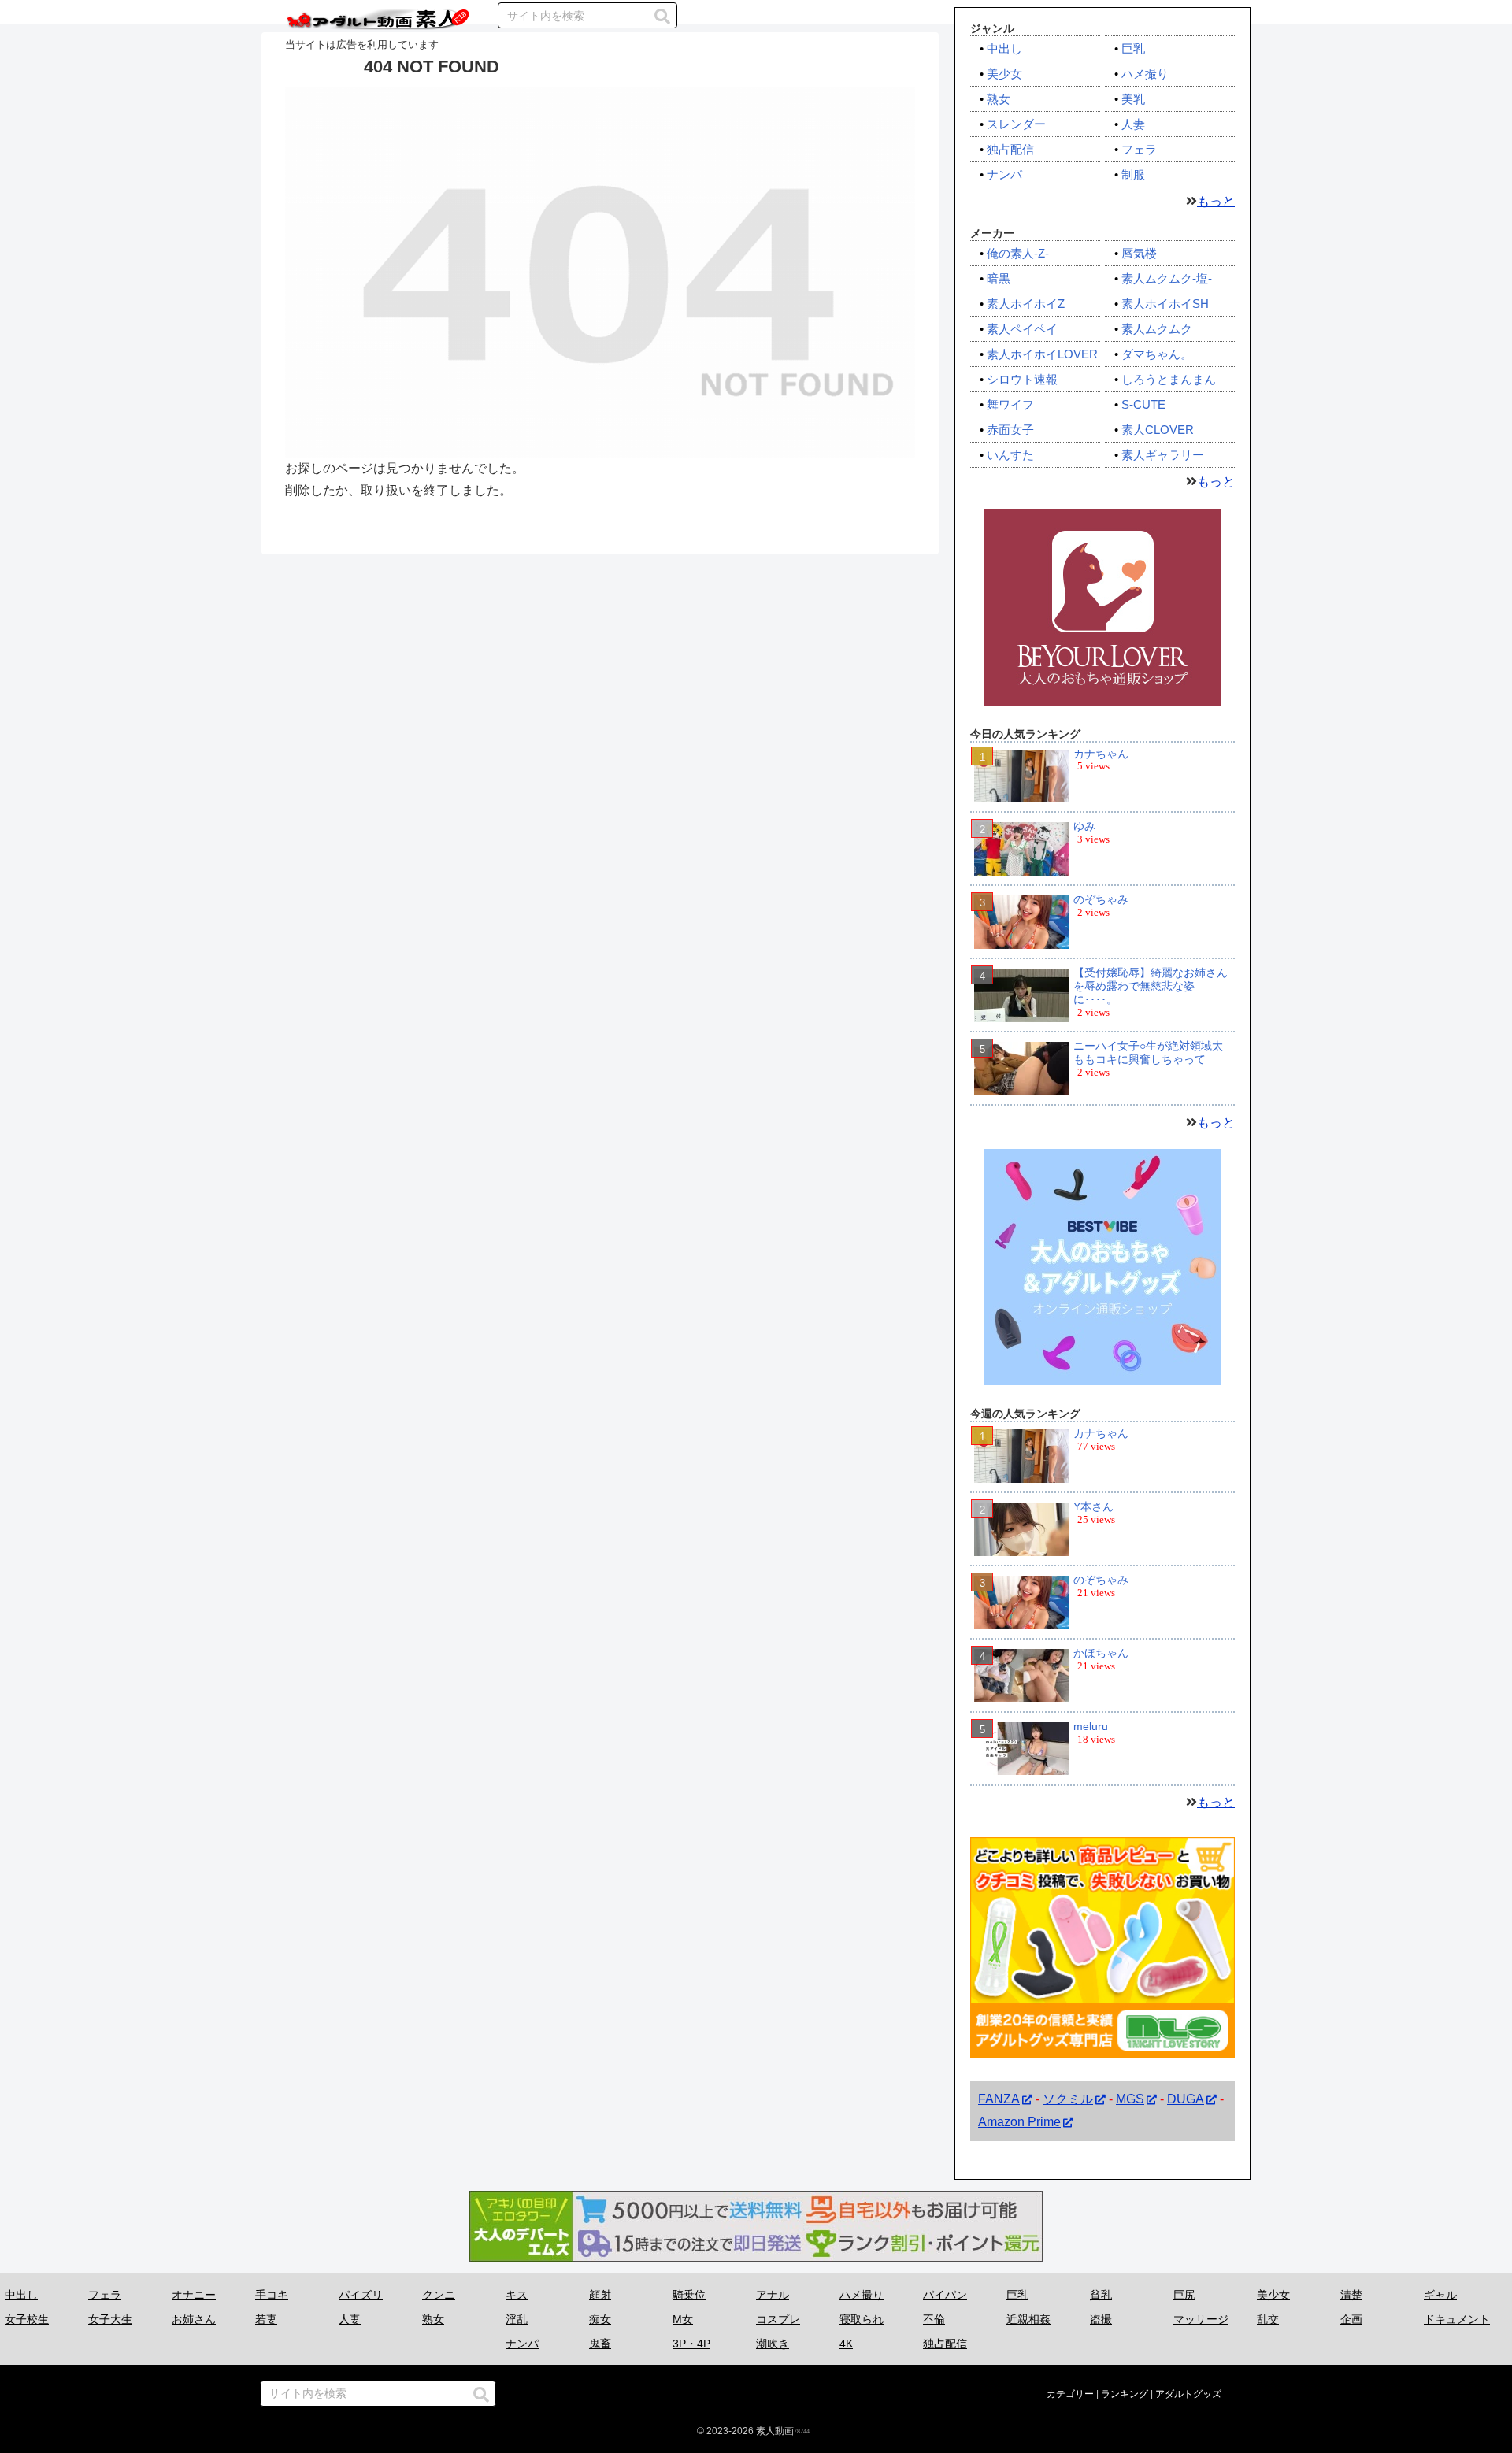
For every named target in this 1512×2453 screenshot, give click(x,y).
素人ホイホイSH (1165, 304)
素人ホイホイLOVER (1042, 354)
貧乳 (1101, 2295)
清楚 (1351, 2295)
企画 (1351, 2319)
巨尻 (1184, 2295)
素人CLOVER (1158, 430)
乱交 (1268, 2319)
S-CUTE (1143, 404)
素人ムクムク (1157, 329)
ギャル (1440, 2295)
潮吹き (773, 2344)
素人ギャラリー (1163, 455)
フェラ (1139, 149)
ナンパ (1004, 174)
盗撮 (1101, 2319)
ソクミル (1068, 2099)
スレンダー (1016, 124)
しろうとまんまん (1169, 379)
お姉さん (194, 2319)
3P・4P (691, 2344)
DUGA (1186, 2099)
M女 (683, 2319)
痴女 (600, 2319)
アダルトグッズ (1188, 2394)
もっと (1216, 201)
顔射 (600, 2295)
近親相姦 (1028, 2319)
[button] (662, 17)
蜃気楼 (1139, 253)
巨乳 (1133, 48)
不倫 (934, 2319)
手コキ (272, 2295)
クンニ (439, 2295)
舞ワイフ (1010, 404)
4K (846, 2344)
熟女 (999, 99)
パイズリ (361, 2295)
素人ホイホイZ (1026, 304)
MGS (1130, 2099)
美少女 (1004, 74)
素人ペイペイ (1022, 329)
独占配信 (1010, 149)
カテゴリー (1070, 2394)
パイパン (945, 2295)
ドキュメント (1457, 2319)
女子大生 (110, 2319)
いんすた (1010, 455)
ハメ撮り (1145, 74)
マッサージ (1201, 2319)
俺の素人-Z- (1018, 253)
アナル (773, 2295)
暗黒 (999, 278)
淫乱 (517, 2319)
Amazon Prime (1019, 2122)
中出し (1004, 48)
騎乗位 (689, 2295)
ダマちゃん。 (1157, 354)
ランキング (1125, 2394)
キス (517, 2295)
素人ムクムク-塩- (1167, 278)
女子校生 (27, 2319)
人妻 (1133, 124)
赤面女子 (1010, 430)
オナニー (194, 2295)
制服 (1133, 174)
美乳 (1133, 99)
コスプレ (778, 2319)
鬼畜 (600, 2344)
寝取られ (862, 2319)
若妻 (266, 2319)
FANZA (999, 2099)
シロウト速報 (1022, 379)
